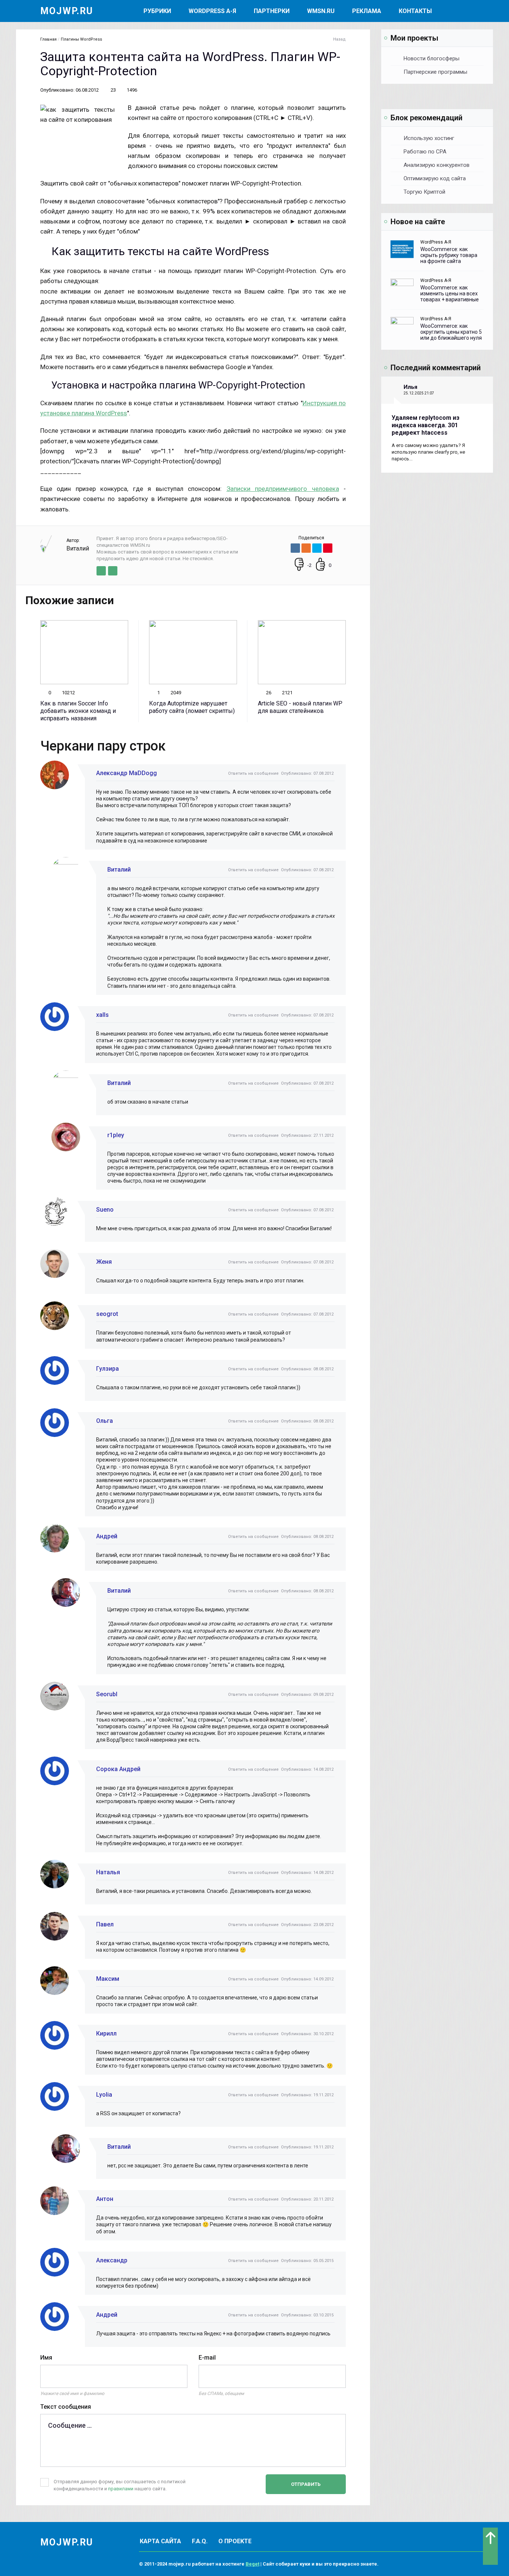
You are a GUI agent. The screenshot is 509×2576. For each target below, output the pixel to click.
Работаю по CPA (425, 152)
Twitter (101, 571)
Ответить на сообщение (253, 773)
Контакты (415, 11)
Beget (252, 2564)
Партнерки (272, 11)
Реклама (367, 11)
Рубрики (157, 11)
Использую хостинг (429, 138)
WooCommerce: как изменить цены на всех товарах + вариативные (450, 294)
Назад (339, 39)
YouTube (113, 571)
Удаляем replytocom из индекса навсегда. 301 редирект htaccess (426, 425)
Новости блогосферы (431, 58)
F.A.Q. (200, 2541)
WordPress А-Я (212, 11)
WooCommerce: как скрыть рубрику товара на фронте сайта (449, 255)
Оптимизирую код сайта (435, 178)
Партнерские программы (435, 72)
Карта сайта (160, 2541)
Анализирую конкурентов (437, 165)
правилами (121, 2489)
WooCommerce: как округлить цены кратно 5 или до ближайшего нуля (451, 332)
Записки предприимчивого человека (283, 489)
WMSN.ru (321, 11)
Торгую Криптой (424, 192)
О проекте (235, 2541)
